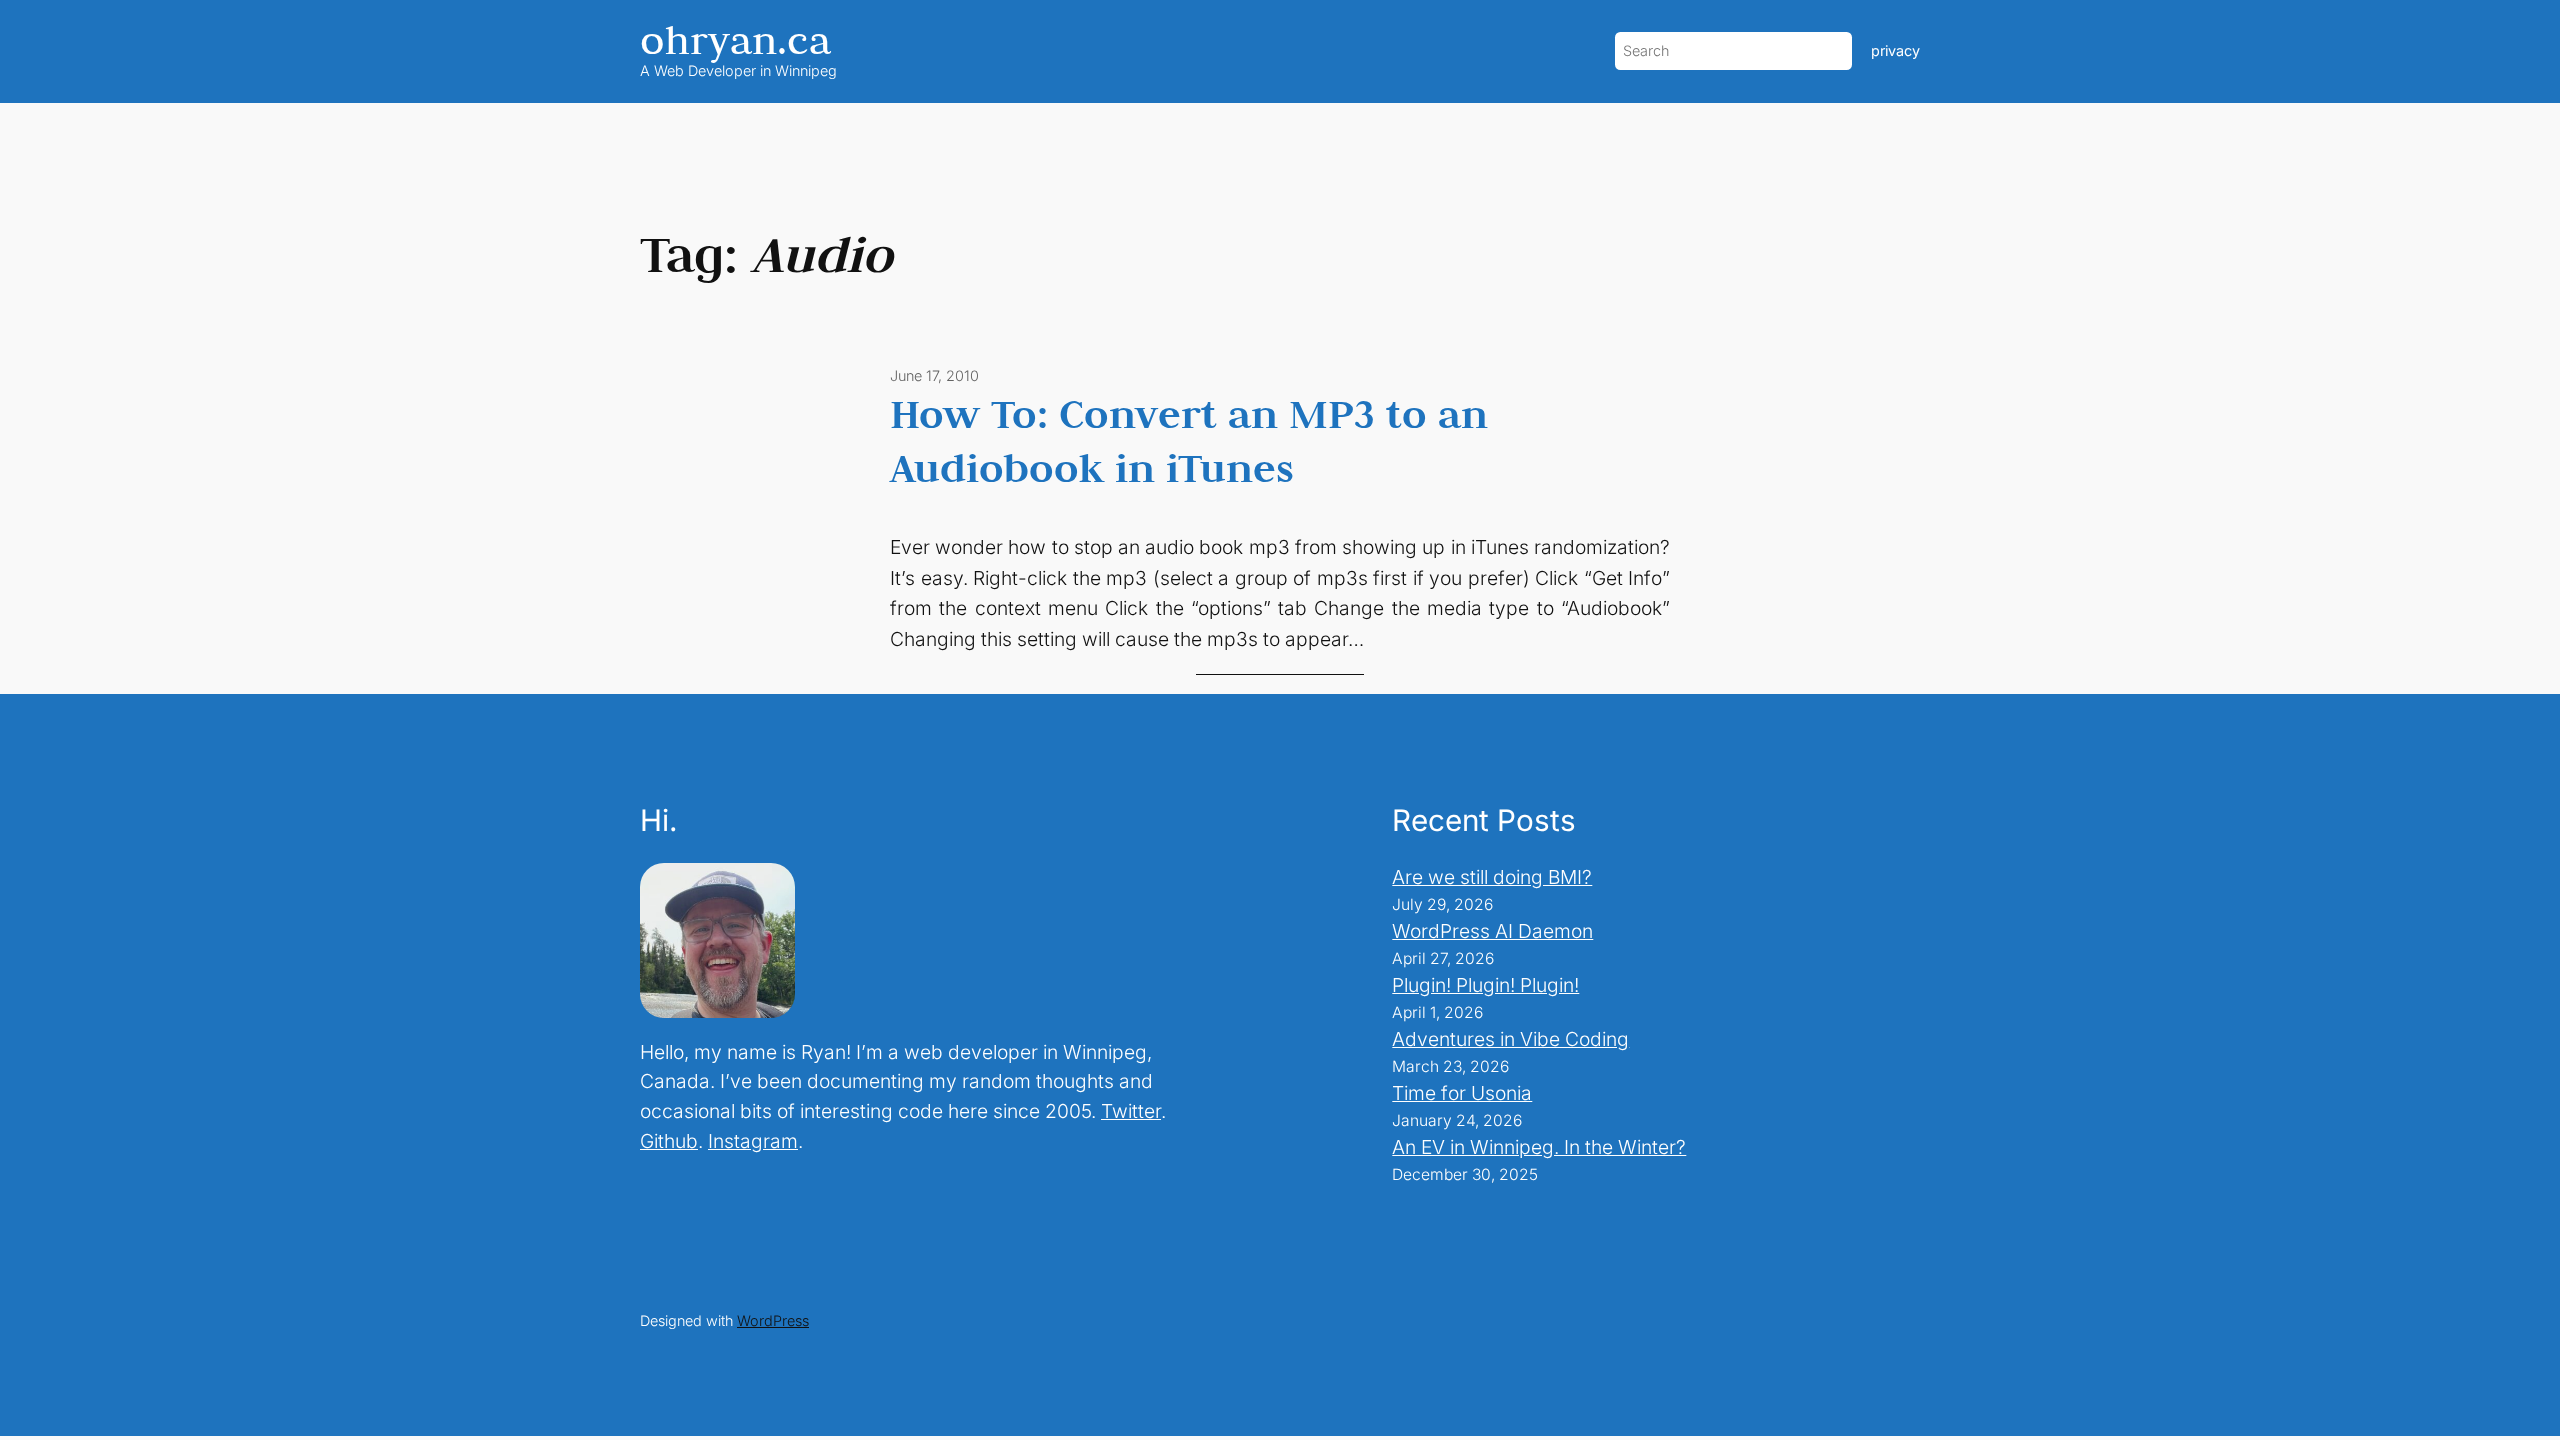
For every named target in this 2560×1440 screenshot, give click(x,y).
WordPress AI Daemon (1492, 931)
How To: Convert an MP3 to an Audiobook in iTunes (1189, 440)
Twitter (1131, 1111)
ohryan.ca (735, 39)
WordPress (773, 1320)
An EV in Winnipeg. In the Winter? (1539, 1147)
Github (669, 1141)
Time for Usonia (1462, 1093)
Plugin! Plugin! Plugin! (1485, 985)
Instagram (753, 1141)
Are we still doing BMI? (1492, 877)
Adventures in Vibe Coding (1510, 1039)
